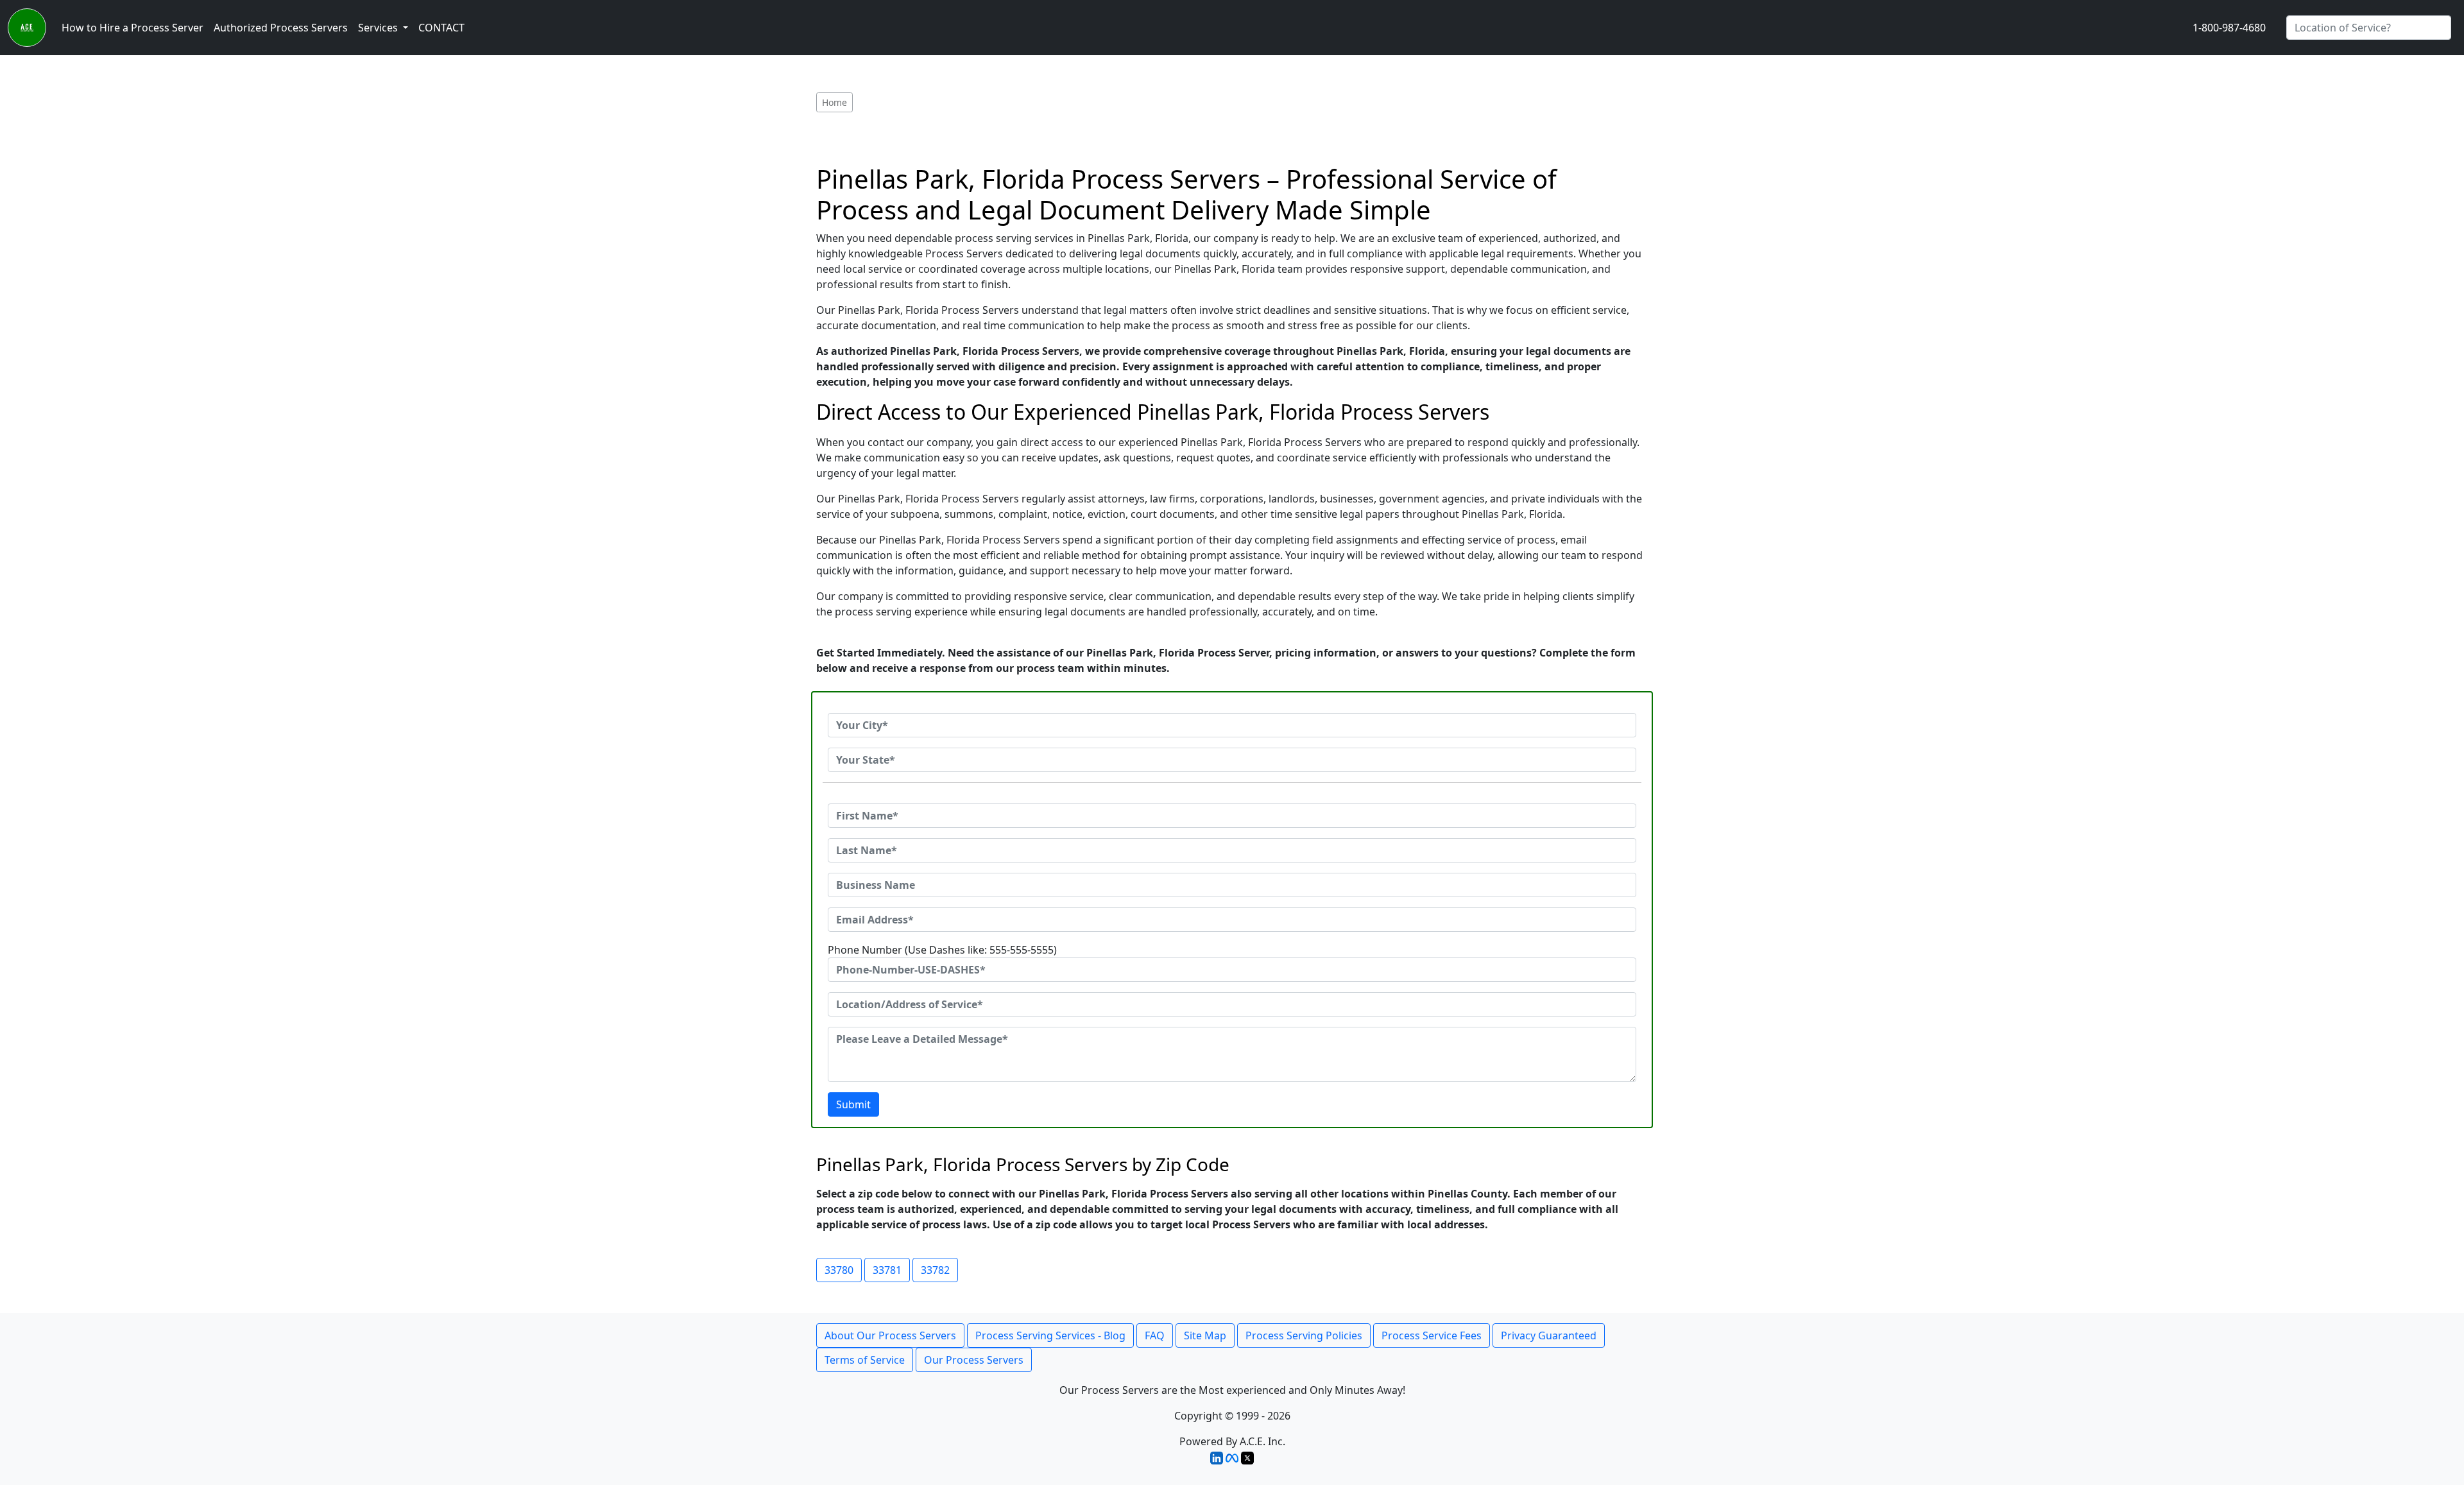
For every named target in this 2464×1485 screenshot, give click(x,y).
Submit (853, 1104)
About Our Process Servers (890, 1335)
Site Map (1205, 1335)
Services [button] (379, 28)
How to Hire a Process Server (133, 28)
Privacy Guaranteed (1549, 1335)
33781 (887, 1270)
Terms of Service (865, 1360)
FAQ (1155, 1335)
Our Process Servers (974, 1360)
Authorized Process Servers (281, 28)
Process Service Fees (1432, 1335)
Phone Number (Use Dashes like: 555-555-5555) (942, 950)
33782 (935, 1270)
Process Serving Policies (1304, 1335)
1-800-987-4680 (2229, 28)
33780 (839, 1270)
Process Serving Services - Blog (1050, 1335)
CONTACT (441, 28)
